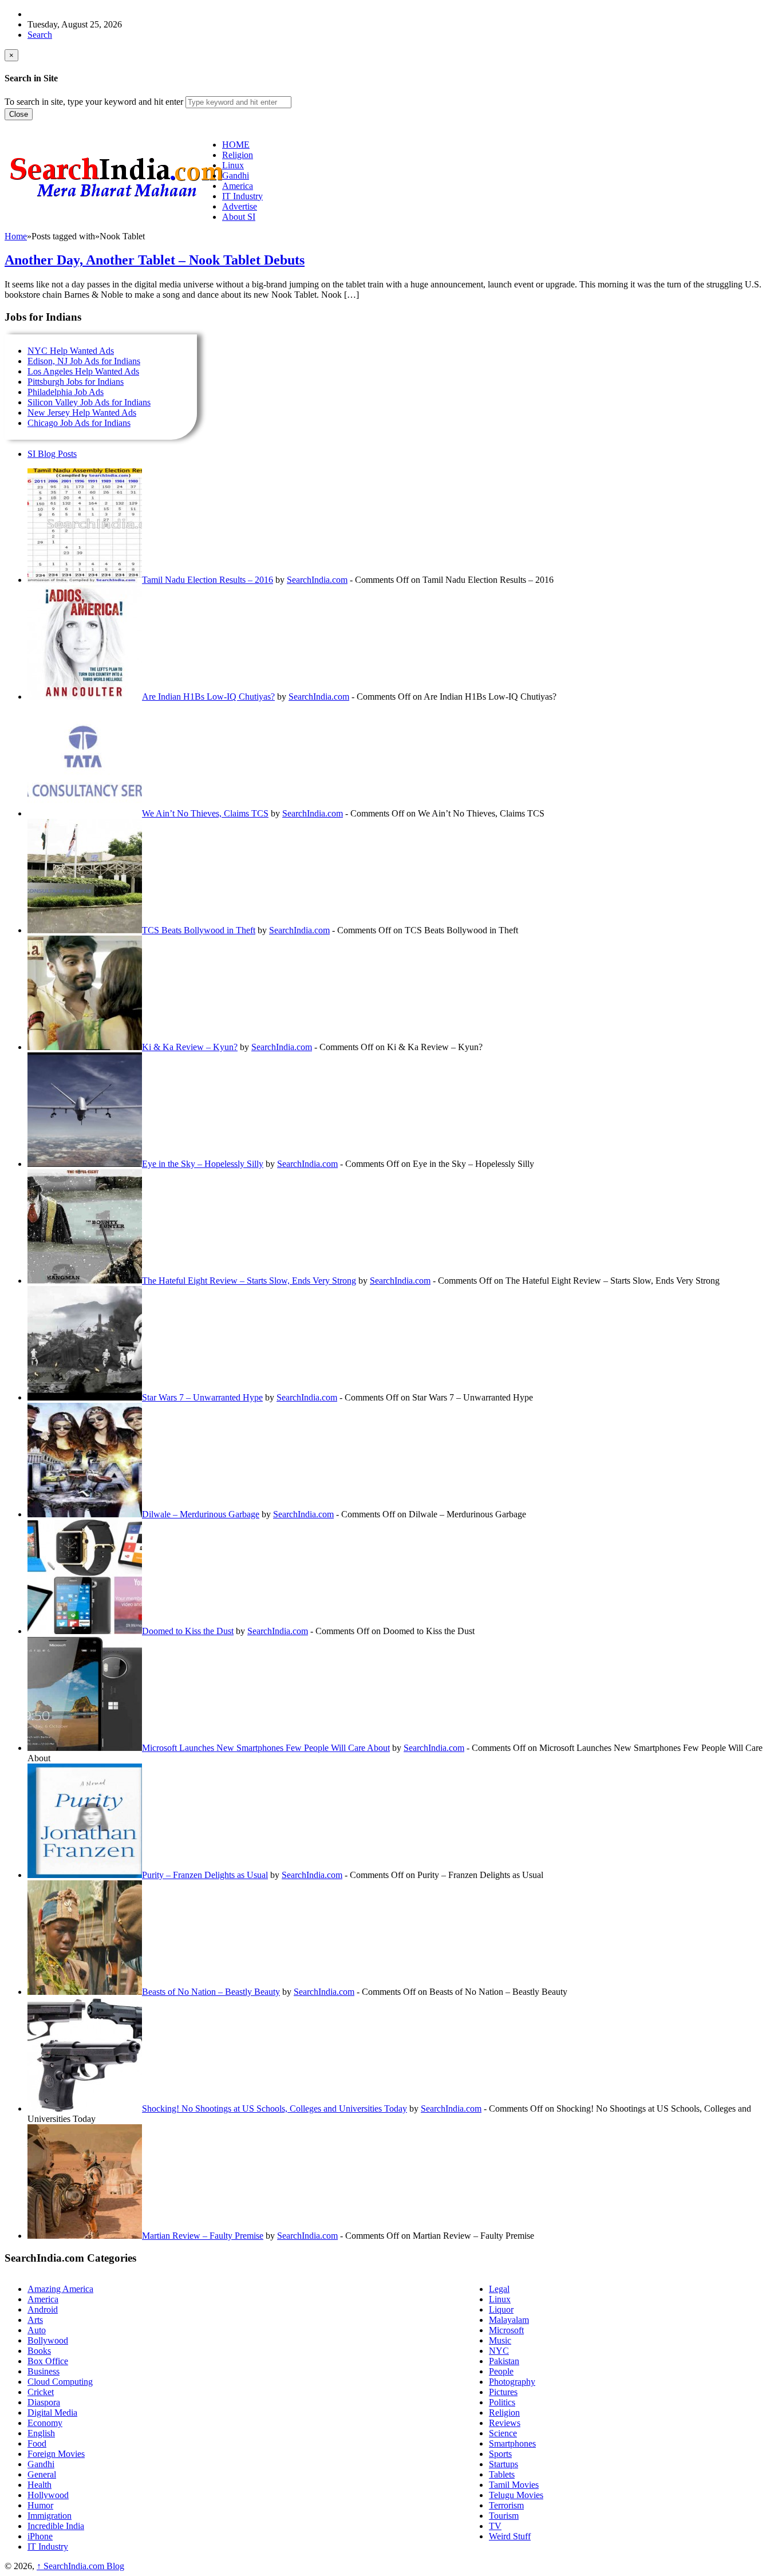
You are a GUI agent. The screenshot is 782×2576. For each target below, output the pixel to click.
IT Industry (48, 2547)
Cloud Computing (60, 2382)
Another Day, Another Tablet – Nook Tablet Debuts (155, 260)
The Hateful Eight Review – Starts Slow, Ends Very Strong (249, 1281)
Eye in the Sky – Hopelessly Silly (203, 1164)
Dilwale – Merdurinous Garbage (201, 1514)
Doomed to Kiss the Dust (188, 1631)
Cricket (41, 2392)
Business (44, 2371)
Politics (502, 2402)
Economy (45, 2423)
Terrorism (506, 2505)
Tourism (504, 2516)
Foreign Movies (56, 2454)
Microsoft (506, 2330)
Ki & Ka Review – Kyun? (190, 1047)
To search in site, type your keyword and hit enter (94, 102)
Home (16, 236)
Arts (35, 2320)
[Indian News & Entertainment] (116, 202)
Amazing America (60, 2289)
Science (503, 2433)
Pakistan (504, 2361)
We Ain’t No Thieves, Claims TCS (205, 813)
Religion (504, 2413)
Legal (499, 2289)
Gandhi (41, 2464)
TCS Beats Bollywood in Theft (199, 930)
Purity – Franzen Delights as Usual (205, 1875)
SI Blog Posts (52, 454)
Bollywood (48, 2340)
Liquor (501, 2309)
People (501, 2371)
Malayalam (509, 2320)
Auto (37, 2330)
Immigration (50, 2516)
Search (40, 35)
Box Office (48, 2361)
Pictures (503, 2392)
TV (495, 2526)
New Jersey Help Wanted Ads (82, 413)
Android (43, 2309)
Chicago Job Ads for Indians (79, 423)
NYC (499, 2351)
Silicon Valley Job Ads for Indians (89, 402)
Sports (500, 2454)
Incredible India (56, 2526)
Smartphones (512, 2443)
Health (40, 2485)
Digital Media (52, 2413)
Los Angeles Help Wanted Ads (83, 371)
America (43, 2299)
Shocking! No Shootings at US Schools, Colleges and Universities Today (275, 2108)
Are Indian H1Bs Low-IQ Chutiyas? (208, 697)
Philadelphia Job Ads (66, 392)
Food (37, 2443)
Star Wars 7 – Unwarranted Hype (202, 1397)
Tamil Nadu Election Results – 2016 (208, 580)
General (42, 2474)
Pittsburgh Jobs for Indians (76, 382)
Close (19, 114)
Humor (40, 2505)
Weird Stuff (510, 2536)
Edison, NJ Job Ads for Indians (84, 361)
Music (500, 2340)
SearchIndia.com (317, 580)
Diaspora (44, 2402)
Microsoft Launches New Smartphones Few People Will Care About (266, 1748)
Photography (512, 2382)
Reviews (505, 2423)
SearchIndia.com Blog (80, 2566)
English (41, 2433)
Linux (500, 2299)
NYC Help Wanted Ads (71, 351)
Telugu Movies (516, 2495)
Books (39, 2351)
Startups (503, 2464)
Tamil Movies (514, 2485)
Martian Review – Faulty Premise (203, 2236)
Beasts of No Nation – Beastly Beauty (211, 1992)
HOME (236, 145)
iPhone (40, 2536)
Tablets (502, 2474)
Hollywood (48, 2495)
